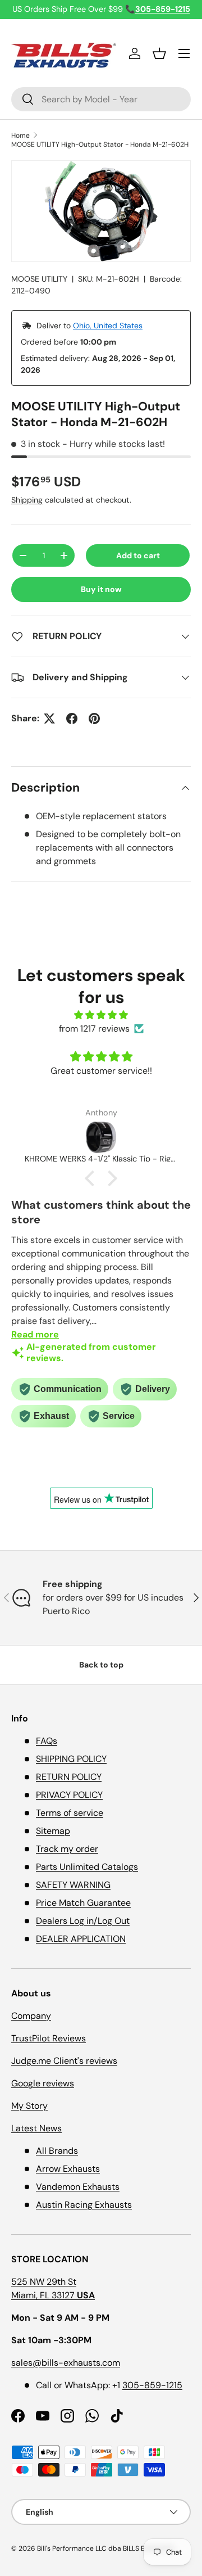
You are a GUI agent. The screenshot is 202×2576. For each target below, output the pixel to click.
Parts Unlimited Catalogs (87, 1867)
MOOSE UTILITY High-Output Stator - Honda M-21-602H (100, 144)
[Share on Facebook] (72, 718)
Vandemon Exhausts (78, 2187)
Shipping (27, 500)
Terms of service (70, 1813)
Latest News (36, 2128)
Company (31, 2016)
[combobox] (101, 99)
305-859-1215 (152, 2385)
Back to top (101, 1665)
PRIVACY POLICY (69, 1795)
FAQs (47, 1741)
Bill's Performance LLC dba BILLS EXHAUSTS (105, 2548)
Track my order (67, 1849)
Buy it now (101, 589)
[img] (101, 1015)
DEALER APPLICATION (81, 1939)
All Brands (57, 2151)
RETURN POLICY (69, 1777)
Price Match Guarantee (83, 1903)
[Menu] (184, 53)
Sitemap (53, 1831)
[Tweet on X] (49, 718)
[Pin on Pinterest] (94, 718)
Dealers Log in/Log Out (83, 1921)
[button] (159, 53)
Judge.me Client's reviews (64, 2061)
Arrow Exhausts (68, 2169)
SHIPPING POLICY (71, 1759)
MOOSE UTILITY (39, 279)
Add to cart (138, 555)
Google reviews (43, 2083)
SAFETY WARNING (73, 1885)
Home (20, 135)
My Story (29, 2106)
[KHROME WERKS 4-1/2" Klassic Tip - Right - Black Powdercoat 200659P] (101, 1137)
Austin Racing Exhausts (84, 2205)
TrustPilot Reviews (49, 2038)
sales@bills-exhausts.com (66, 2363)
